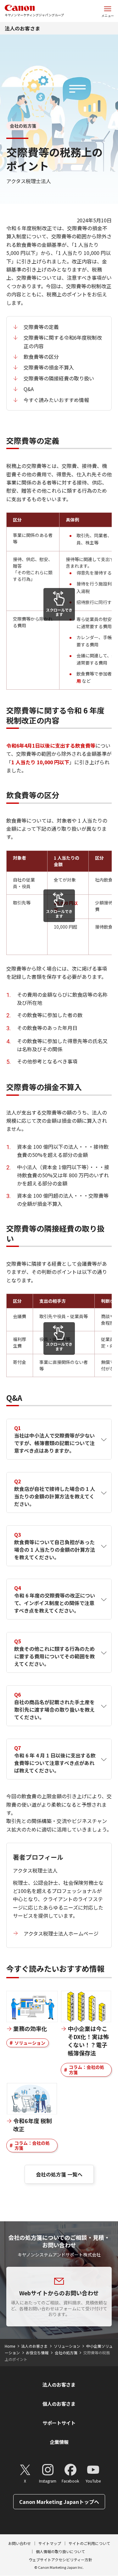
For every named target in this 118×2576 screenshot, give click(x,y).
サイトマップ (50, 2543)
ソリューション (30, 2043)
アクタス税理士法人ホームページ (61, 1933)
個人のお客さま (59, 2404)
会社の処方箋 (66, 2353)
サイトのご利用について (89, 2543)
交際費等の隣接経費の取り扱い (59, 378)
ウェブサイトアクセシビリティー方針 (60, 2560)
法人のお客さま (22, 28)
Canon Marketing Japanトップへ (59, 2502)
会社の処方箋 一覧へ (59, 2174)
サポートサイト (59, 2423)
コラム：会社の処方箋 (87, 2070)
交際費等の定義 (41, 327)
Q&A (29, 389)
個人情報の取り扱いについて (60, 2551)
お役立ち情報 (37, 2353)
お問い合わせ (20, 2543)
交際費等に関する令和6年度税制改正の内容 (63, 342)
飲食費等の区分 (41, 357)
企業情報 (59, 2442)
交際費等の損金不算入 (49, 367)
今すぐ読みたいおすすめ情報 (56, 400)
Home (10, 2346)
